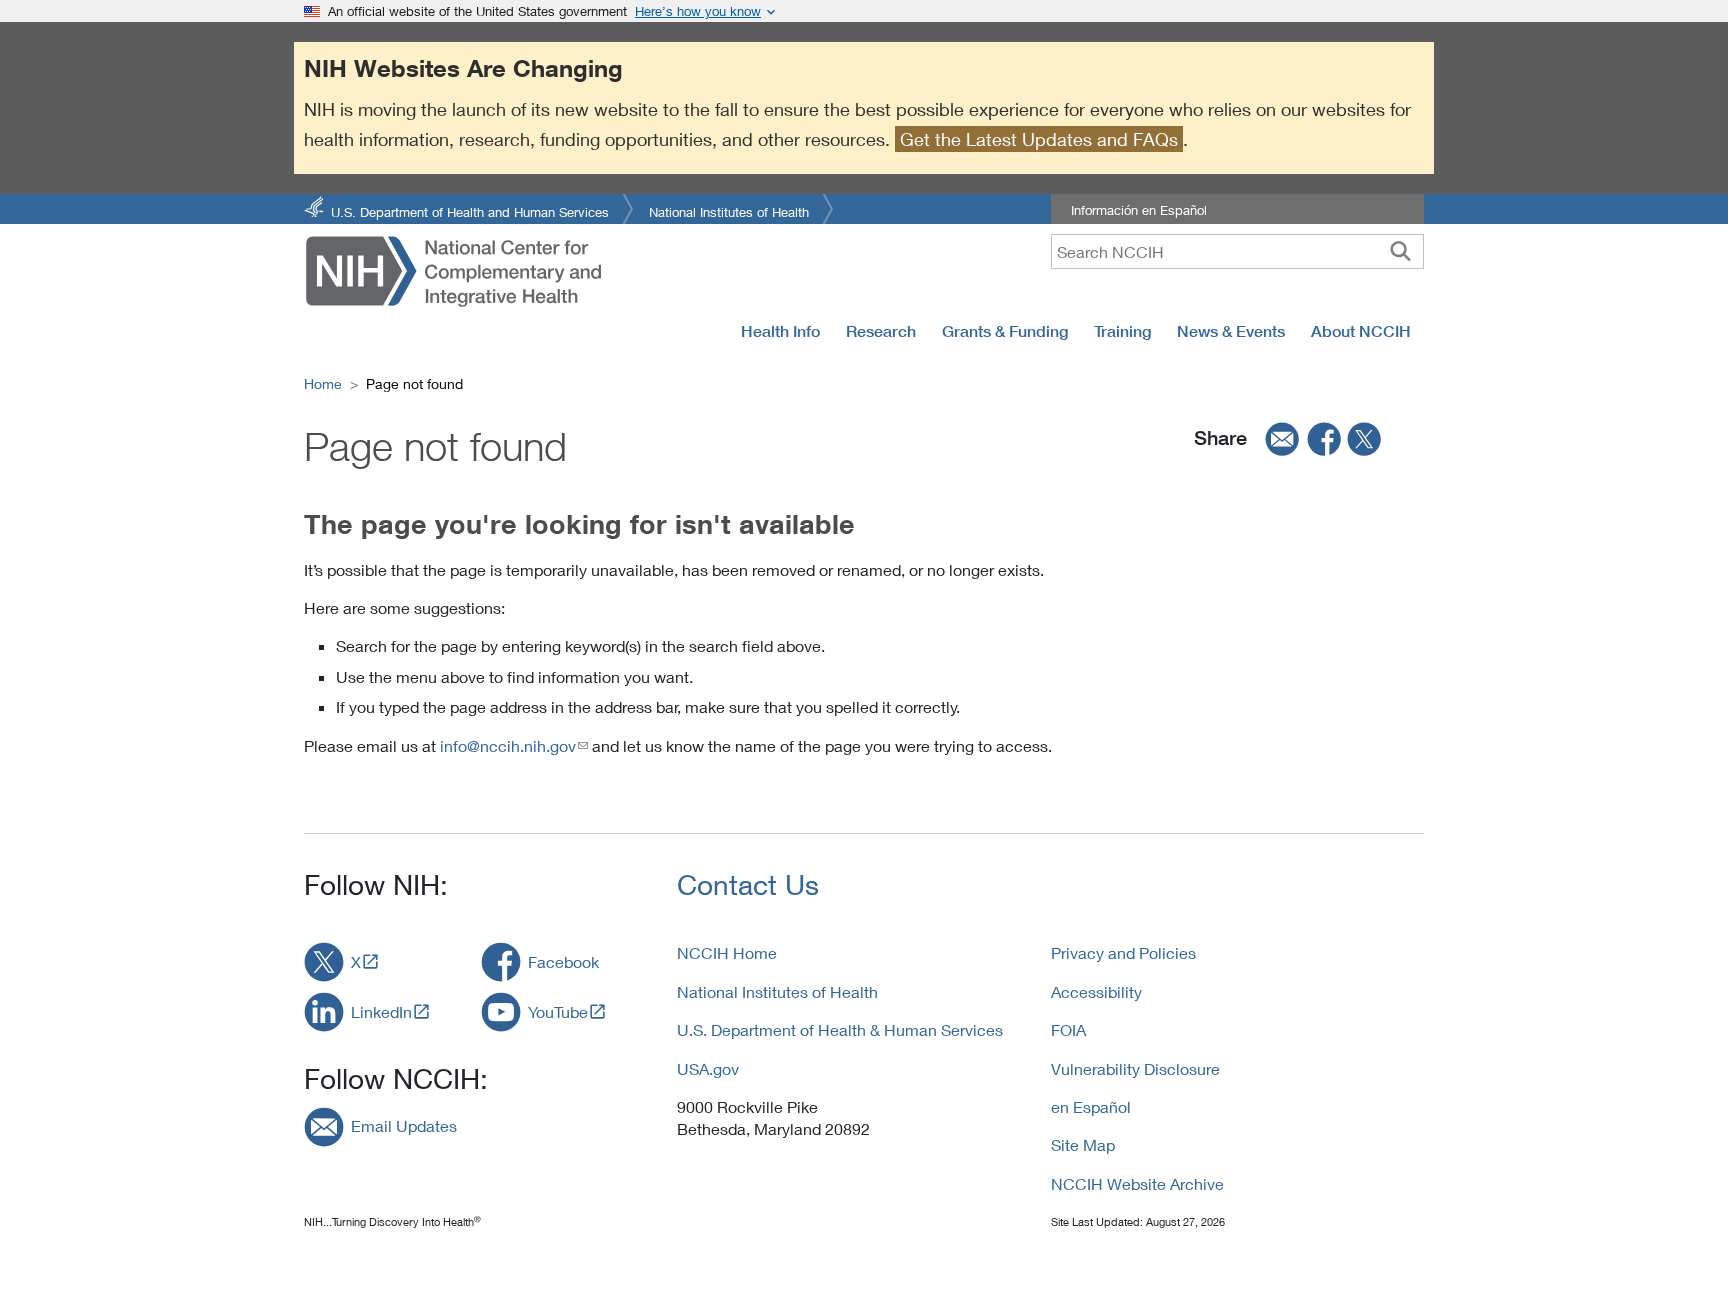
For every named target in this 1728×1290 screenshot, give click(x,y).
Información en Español (1139, 210)
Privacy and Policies (1123, 952)
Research (881, 331)
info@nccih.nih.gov (508, 745)
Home (323, 383)
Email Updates (404, 1125)
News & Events (1231, 331)
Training (1122, 331)
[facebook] (1325, 438)
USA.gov (708, 1068)
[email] (1276, 438)
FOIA (1068, 1029)
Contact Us (748, 884)
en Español (1091, 1106)
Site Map (1083, 1144)
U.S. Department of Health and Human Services (470, 210)
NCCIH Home (727, 952)
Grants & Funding (1005, 331)
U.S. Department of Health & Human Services (840, 1029)
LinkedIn (381, 1011)
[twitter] (1365, 438)
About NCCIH (1361, 331)
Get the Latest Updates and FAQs (1039, 139)
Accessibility (1096, 991)
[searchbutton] (1400, 251)
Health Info (780, 331)
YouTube (558, 1011)
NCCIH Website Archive (1137, 1183)
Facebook (563, 961)
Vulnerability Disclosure (1135, 1068)
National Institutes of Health (729, 210)
